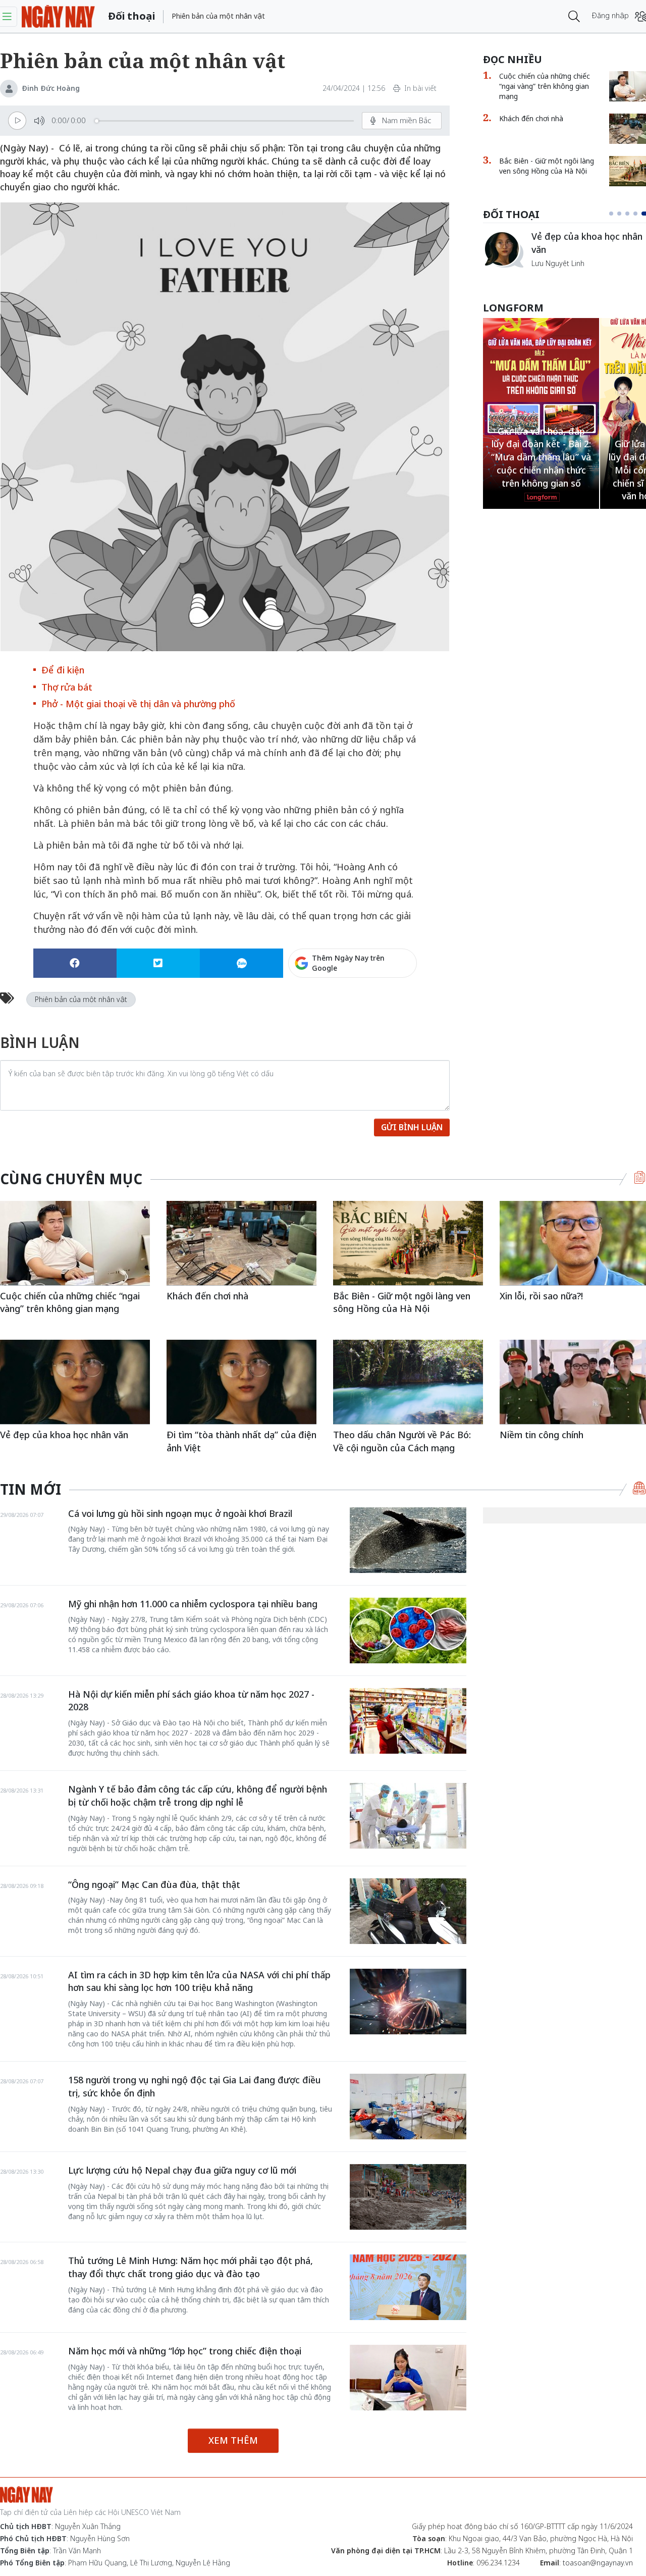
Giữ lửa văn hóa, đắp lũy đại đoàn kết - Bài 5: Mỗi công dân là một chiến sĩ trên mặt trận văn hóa (541, 470)
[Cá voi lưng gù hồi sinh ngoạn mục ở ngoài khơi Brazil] (408, 1540)
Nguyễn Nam (553, 275)
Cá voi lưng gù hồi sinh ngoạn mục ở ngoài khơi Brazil (180, 1513)
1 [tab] (613, 214)
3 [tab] (631, 214)
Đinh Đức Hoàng (51, 88)
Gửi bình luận (412, 1127)
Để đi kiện (63, 670)
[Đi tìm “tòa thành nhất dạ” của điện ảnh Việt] (241, 1382)
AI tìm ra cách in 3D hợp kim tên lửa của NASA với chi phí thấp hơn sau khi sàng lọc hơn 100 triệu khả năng (199, 1981)
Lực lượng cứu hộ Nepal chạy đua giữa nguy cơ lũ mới (182, 2170)
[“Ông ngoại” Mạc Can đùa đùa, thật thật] (408, 1911)
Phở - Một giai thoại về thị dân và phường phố (138, 704)
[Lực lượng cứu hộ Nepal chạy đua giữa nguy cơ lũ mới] (408, 2197)
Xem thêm (233, 2440)
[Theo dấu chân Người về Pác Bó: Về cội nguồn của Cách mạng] (408, 1382)
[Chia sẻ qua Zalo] (241, 963)
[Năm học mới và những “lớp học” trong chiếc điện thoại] (408, 2378)
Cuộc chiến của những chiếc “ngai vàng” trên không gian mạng (70, 1302)
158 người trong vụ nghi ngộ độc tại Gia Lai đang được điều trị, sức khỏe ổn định (195, 2086)
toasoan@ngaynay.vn (598, 2563)
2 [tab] (623, 214)
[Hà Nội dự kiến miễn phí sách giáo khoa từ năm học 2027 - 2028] (408, 1721)
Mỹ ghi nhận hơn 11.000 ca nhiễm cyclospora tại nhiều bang (193, 1604)
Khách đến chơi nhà (207, 1296)
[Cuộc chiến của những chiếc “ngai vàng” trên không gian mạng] (503, 249)
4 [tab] (639, 214)
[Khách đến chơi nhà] (241, 1243)
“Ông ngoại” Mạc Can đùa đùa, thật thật (154, 1884)
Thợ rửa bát (67, 687)
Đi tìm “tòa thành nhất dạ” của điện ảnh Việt (241, 1441)
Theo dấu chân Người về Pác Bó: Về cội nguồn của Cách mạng (402, 1441)
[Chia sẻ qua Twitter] (158, 963)
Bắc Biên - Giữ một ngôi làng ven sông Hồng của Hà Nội (402, 1302)
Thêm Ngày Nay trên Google (348, 963)
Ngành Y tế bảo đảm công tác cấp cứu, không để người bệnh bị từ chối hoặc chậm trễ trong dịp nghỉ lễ (198, 1796)
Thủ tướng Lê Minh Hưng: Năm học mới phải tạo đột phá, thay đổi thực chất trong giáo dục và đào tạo (191, 2267)
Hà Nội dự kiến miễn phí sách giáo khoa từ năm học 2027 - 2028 (191, 1701)
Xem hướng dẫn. (389, 1007)
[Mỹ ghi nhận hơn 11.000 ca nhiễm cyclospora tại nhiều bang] (408, 1631)
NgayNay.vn (58, 16)
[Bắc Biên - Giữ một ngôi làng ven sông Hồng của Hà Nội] (408, 1243)
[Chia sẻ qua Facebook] (75, 963)
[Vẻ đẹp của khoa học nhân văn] (75, 1382)
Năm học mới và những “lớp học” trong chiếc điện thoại (185, 2351)
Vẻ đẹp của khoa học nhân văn (64, 1435)
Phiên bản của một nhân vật (81, 999)
